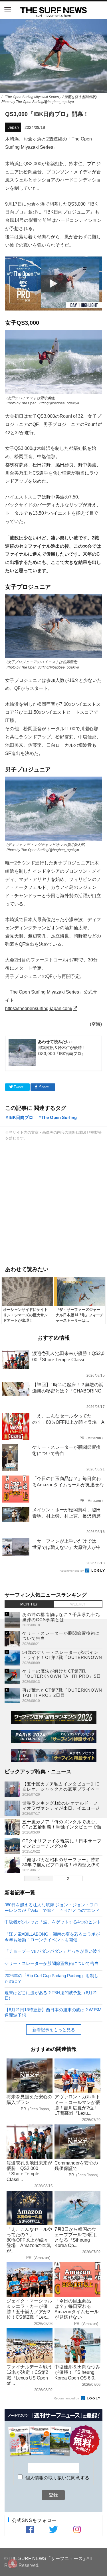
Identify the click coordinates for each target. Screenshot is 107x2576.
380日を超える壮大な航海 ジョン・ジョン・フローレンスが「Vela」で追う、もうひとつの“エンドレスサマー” (52, 1907)
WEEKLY (78, 1604)
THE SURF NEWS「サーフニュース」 (48, 2558)
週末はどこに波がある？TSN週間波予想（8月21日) (51, 1995)
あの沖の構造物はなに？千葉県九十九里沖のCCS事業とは (61, 1617)
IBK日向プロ (21, 1117)
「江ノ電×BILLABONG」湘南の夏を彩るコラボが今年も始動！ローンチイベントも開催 (52, 1937)
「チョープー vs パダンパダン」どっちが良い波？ (53, 1951)
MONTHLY (29, 1604)
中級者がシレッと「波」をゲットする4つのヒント (53, 1922)
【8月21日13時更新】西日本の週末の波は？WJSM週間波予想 (53, 2012)
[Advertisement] (53, 1202)
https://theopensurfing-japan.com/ (39, 1008)
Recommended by (72, 1571)
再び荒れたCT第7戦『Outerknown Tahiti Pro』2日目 (62, 1693)
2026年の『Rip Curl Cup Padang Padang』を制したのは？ (52, 1978)
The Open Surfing (59, 1117)
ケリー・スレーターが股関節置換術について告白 (52, 1963)
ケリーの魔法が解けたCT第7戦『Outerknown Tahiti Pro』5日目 (62, 1676)
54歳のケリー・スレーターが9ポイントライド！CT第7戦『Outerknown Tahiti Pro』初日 (62, 1657)
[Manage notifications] (13, 2563)
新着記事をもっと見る (54, 2030)
